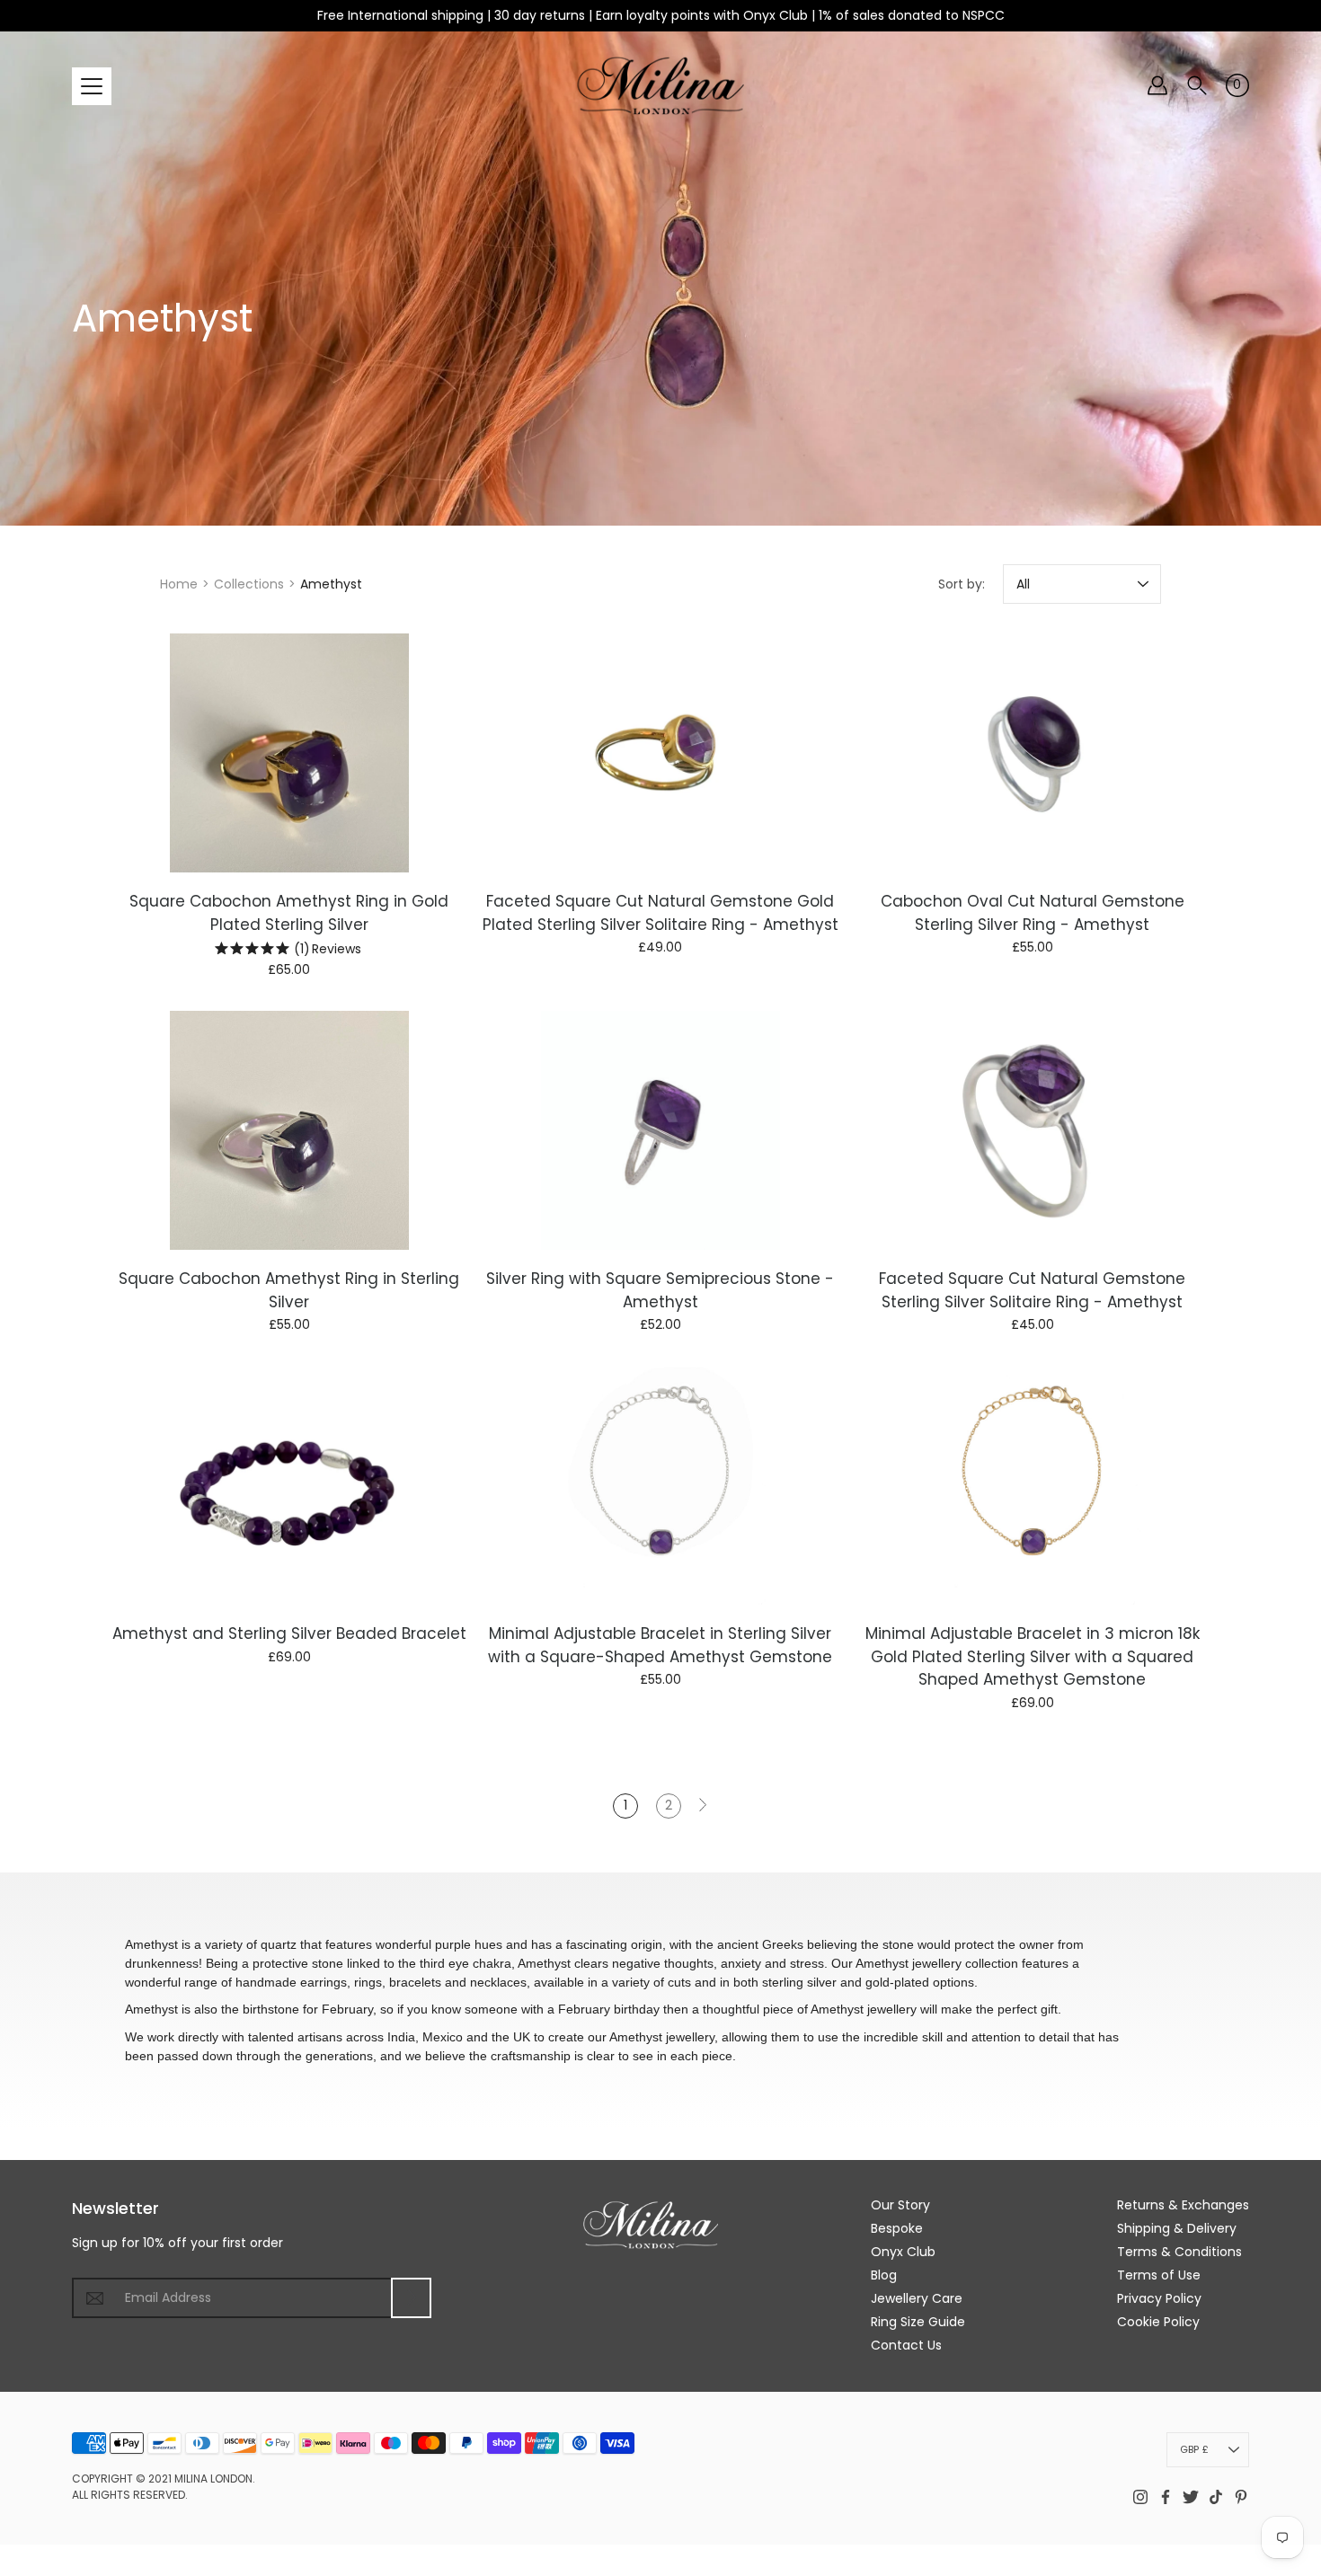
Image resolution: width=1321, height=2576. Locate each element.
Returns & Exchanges (1183, 2205)
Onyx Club (903, 2252)
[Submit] (411, 2298)
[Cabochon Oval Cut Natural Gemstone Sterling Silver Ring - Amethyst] (1032, 753)
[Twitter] (1191, 2497)
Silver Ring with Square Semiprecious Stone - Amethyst (660, 1290)
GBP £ (1194, 2449)
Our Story (900, 2205)
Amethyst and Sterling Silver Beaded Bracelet (289, 1633)
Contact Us (906, 2345)
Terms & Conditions (1179, 2252)
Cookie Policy (1158, 2322)
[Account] (1157, 85)
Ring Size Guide (918, 2322)
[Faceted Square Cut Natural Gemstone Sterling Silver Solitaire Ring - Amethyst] (1032, 1130)
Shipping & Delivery (1177, 2228)
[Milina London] (661, 85)
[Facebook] (1166, 2497)
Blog (884, 2275)
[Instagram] (1140, 2497)
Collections (249, 584)
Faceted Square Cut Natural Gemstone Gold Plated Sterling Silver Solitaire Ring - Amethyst (660, 913)
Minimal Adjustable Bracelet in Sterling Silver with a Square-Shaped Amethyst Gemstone (660, 1645)
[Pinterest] (1241, 2497)
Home (179, 584)
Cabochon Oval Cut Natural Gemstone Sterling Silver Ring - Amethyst (1032, 913)
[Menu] (92, 86)
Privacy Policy (1159, 2298)
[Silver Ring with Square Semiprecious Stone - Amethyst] (660, 1130)
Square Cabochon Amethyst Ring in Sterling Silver (289, 1290)
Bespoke (897, 2228)
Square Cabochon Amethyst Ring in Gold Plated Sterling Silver (289, 913)
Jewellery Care (917, 2298)
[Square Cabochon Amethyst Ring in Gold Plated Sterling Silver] (289, 753)
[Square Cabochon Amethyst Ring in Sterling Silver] (289, 1130)
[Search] (1197, 85)
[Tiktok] (1216, 2497)
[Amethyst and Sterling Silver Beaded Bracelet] (289, 1485)
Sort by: (962, 584)
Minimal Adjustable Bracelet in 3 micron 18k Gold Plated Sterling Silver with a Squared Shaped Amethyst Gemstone (1032, 1656)
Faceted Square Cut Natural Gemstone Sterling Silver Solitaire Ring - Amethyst (1032, 1290)
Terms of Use (1159, 2275)
